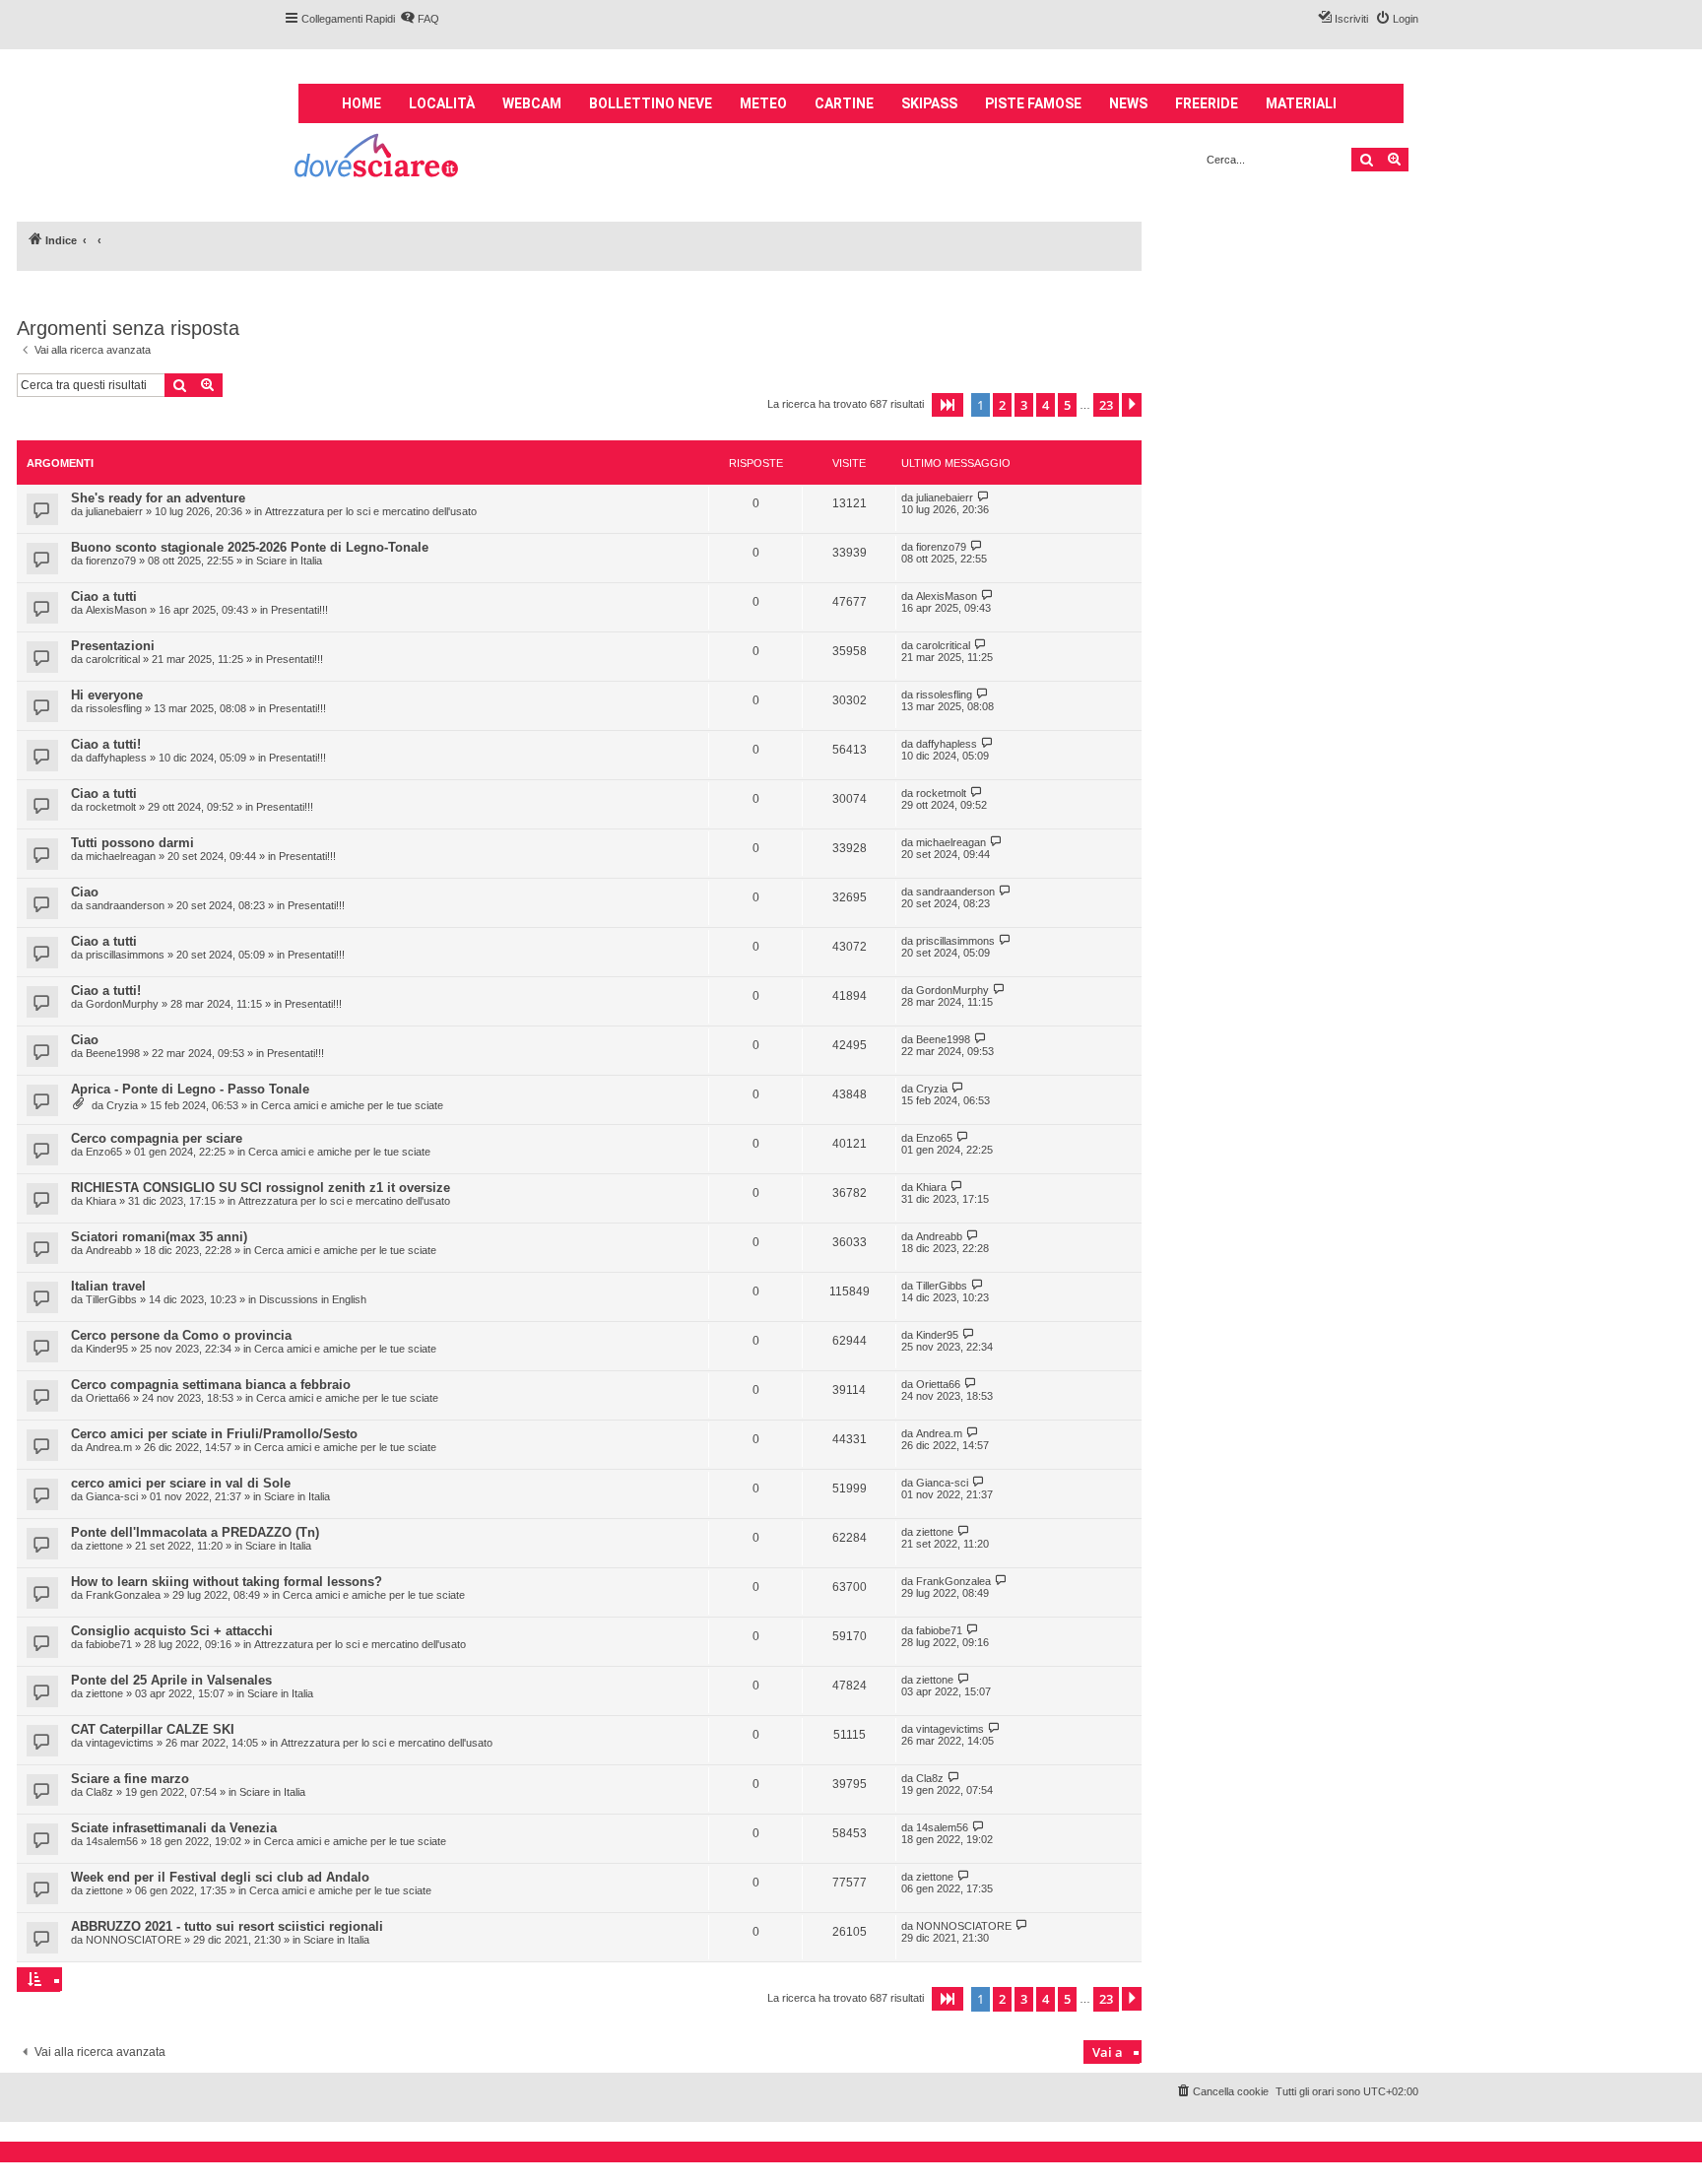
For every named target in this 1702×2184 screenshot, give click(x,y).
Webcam (532, 103)
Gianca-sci (112, 1496)
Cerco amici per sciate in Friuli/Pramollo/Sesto (214, 1434)
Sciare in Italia (289, 561)
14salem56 (112, 1841)
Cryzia (122, 1105)
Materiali (1301, 103)
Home (361, 103)
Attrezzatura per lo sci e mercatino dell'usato (371, 511)
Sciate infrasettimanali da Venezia (174, 1828)
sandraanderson (125, 905)
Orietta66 (108, 1398)
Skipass (929, 103)
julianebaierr (114, 511)
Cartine (844, 103)
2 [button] (1002, 405)
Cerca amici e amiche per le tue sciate (352, 1105)
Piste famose (1033, 103)
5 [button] (1067, 405)
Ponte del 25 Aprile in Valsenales (171, 1680)
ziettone (104, 1546)
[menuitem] (420, 19)
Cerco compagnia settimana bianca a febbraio (211, 1385)
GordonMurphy (122, 1004)
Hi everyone (107, 695)
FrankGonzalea (123, 1595)
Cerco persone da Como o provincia (181, 1335)
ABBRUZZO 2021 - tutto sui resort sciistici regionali (227, 1926)
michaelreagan (121, 856)
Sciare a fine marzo (130, 1779)
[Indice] (378, 158)
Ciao (85, 892)
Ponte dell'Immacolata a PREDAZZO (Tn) (195, 1532)
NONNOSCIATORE (133, 1940)
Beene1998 (113, 1053)
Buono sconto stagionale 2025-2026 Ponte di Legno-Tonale (250, 547)
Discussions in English (313, 1299)
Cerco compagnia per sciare (157, 1138)
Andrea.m (109, 1447)
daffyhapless (116, 758)
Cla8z (99, 1792)
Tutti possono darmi (132, 843)
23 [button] (1106, 405)
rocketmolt (111, 807)
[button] (948, 405)
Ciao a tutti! (106, 744)
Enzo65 (104, 1152)
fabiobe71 (109, 1644)
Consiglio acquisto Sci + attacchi (172, 1631)
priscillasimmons (125, 955)
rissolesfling (114, 708)
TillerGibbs (111, 1299)
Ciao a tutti (104, 596)
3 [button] (1024, 405)
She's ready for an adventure (158, 498)
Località (442, 103)
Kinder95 (107, 1349)
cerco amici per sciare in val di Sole (181, 1483)
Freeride (1207, 103)
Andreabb (109, 1250)
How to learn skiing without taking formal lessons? (227, 1582)
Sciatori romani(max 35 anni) (159, 1237)
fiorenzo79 (111, 561)
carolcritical (113, 659)
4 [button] (1046, 405)
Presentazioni (113, 646)
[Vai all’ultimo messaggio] (983, 497)
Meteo (763, 103)
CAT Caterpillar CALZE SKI (153, 1729)
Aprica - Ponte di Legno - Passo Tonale (190, 1089)
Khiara (101, 1201)
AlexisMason (116, 610)
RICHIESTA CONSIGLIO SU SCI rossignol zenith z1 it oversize (261, 1188)
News (1128, 103)
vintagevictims (120, 1743)
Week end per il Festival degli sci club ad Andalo (220, 1877)
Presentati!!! (299, 610)
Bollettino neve (651, 103)
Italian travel (108, 1286)
